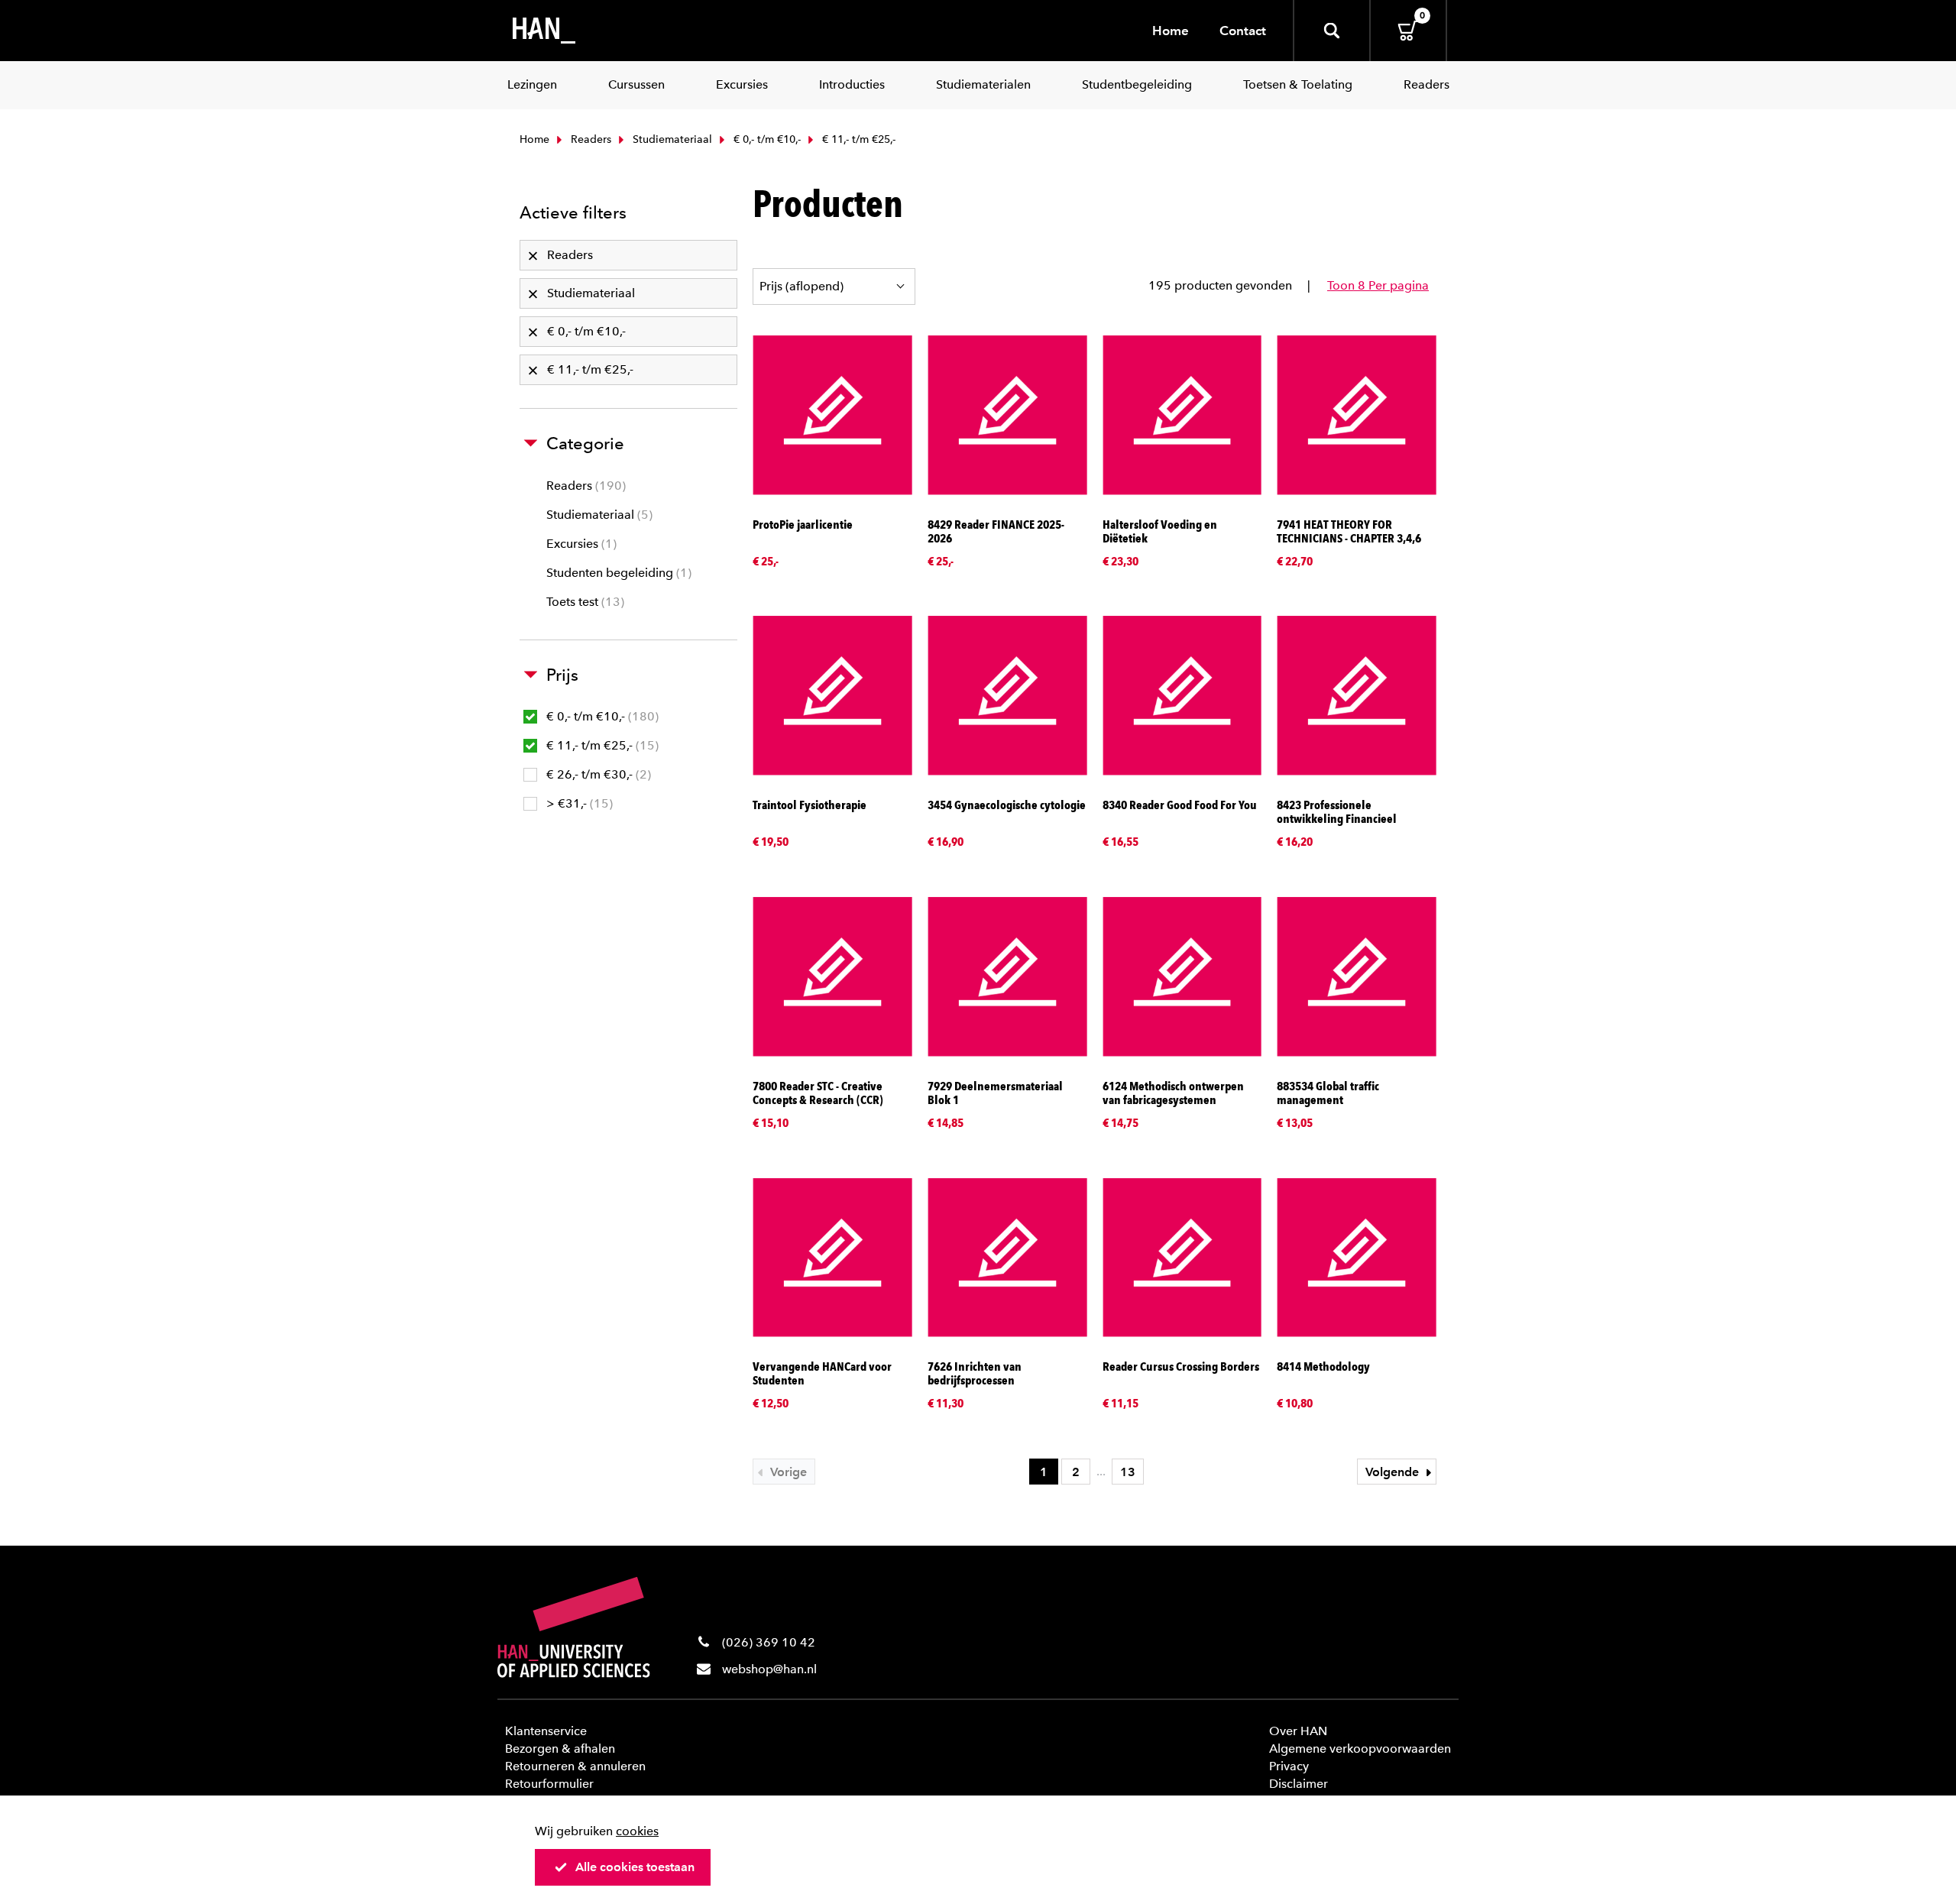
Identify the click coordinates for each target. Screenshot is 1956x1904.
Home (1171, 31)
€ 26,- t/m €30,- (597, 774)
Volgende (1394, 1472)
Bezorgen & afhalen (560, 1749)
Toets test (583, 602)
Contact (1243, 31)
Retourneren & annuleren (575, 1766)
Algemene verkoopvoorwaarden (1360, 1749)
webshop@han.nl (769, 1669)
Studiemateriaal (671, 139)
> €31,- (578, 803)
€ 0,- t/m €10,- (766, 139)
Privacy (1289, 1766)
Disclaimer (1299, 1784)
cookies (637, 1831)
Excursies (580, 544)
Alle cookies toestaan (635, 1867)
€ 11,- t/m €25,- (601, 745)
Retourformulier (549, 1784)
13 (1128, 1472)
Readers (589, 139)
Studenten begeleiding (617, 573)
